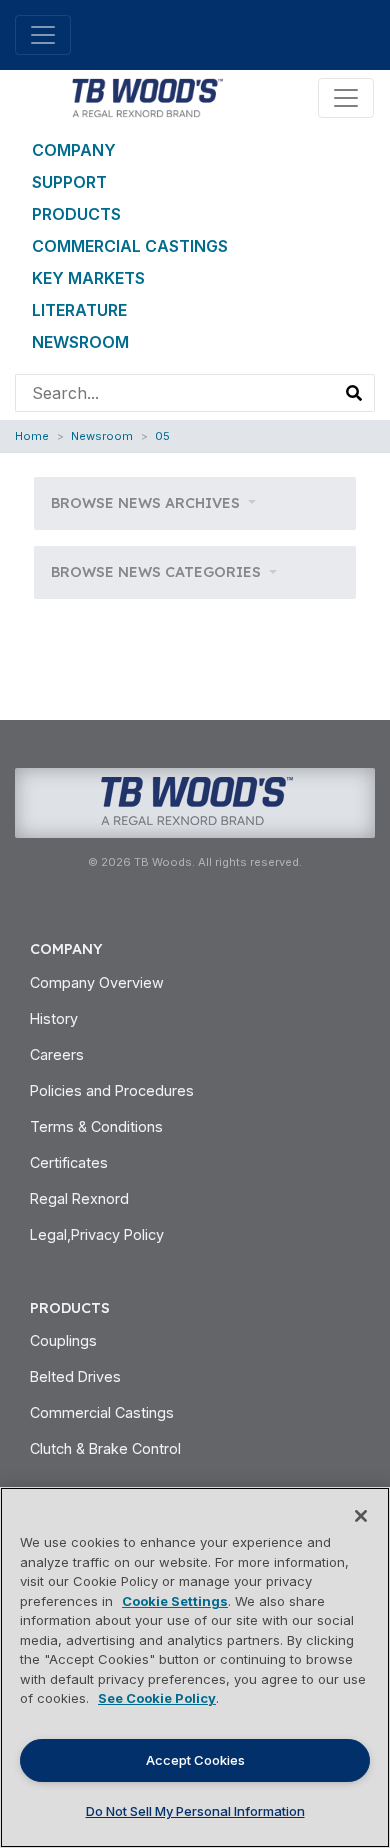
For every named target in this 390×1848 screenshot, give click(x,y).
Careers (57, 1054)
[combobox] (175, 393)
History (54, 1018)
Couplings (63, 1340)
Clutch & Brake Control (105, 1448)
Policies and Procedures (112, 1090)
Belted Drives (75, 1376)
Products (76, 214)
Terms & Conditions (96, 1126)
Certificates (69, 1162)
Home (32, 436)
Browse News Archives (147, 503)
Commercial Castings (130, 246)
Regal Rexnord (79, 1198)
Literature (79, 310)
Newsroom (80, 342)
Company (74, 150)
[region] (195, 1667)
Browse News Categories (158, 572)
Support (69, 182)
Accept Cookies (195, 1760)
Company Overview (97, 982)
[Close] (361, 1516)
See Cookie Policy (157, 1698)
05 (162, 436)
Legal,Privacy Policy (97, 1234)
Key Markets (88, 278)
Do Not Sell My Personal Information (195, 1811)
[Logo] (146, 96)
